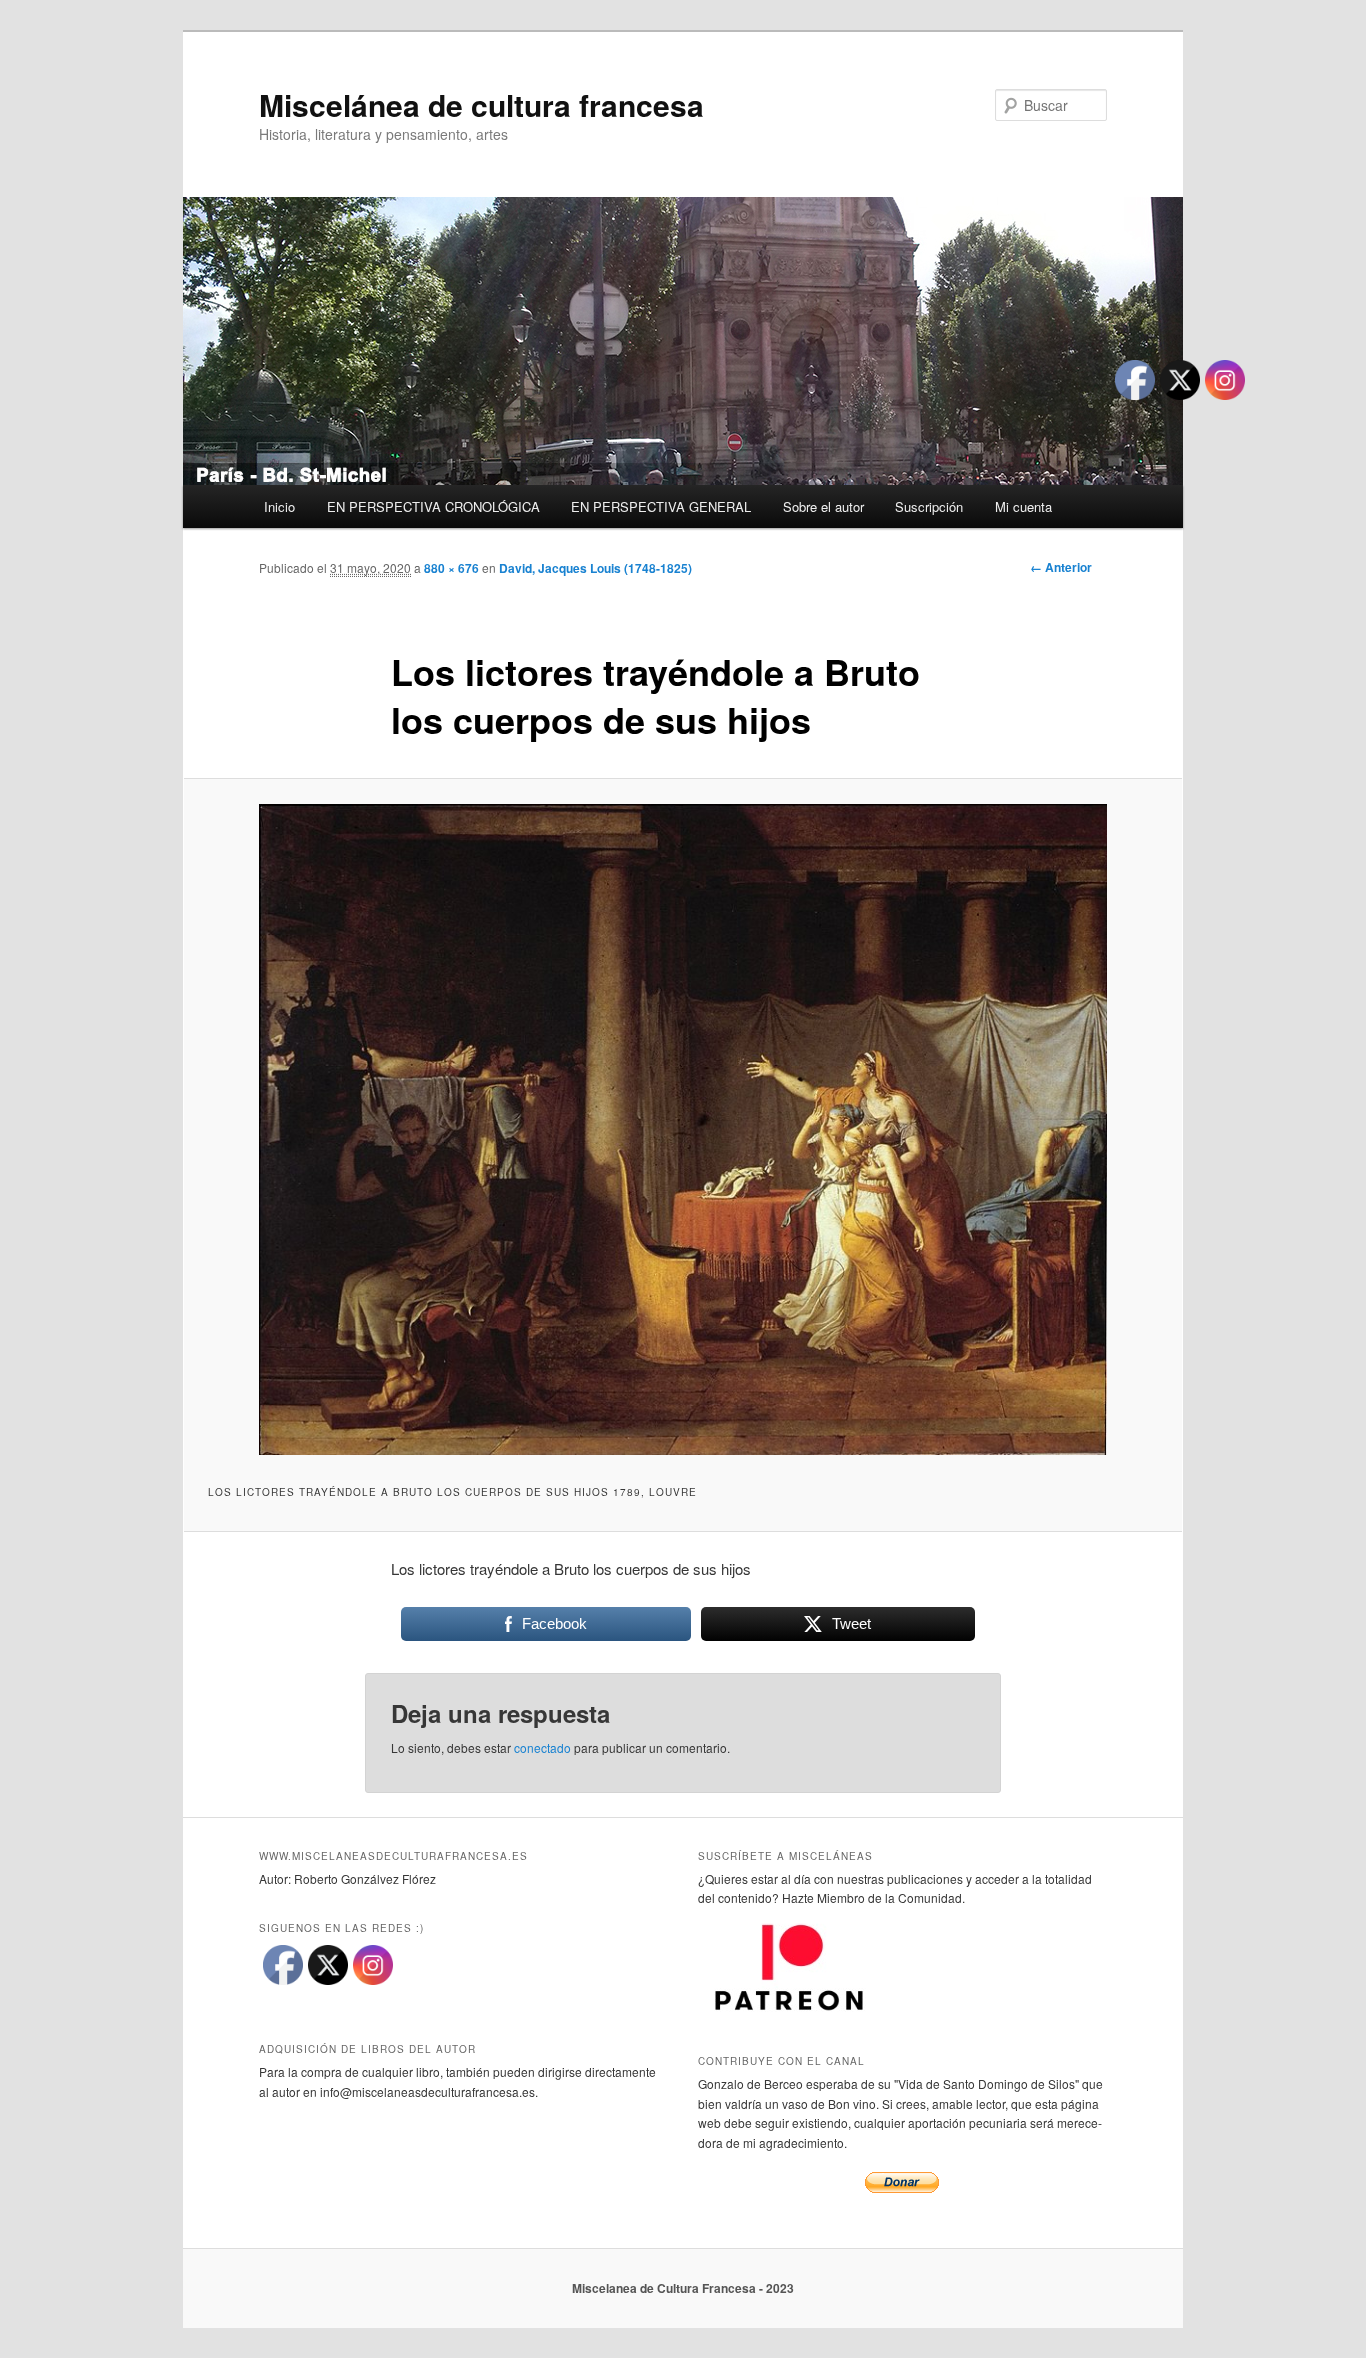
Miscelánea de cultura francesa (481, 104)
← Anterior (1061, 567)
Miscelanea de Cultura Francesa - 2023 (683, 2288)
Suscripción (929, 506)
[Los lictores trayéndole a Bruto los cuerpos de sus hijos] (683, 1129)
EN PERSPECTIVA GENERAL (661, 506)
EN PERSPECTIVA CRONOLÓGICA (433, 506)
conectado (542, 1747)
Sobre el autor (823, 506)
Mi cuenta (1023, 506)
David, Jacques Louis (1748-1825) (595, 568)
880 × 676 (451, 568)
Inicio (279, 506)
